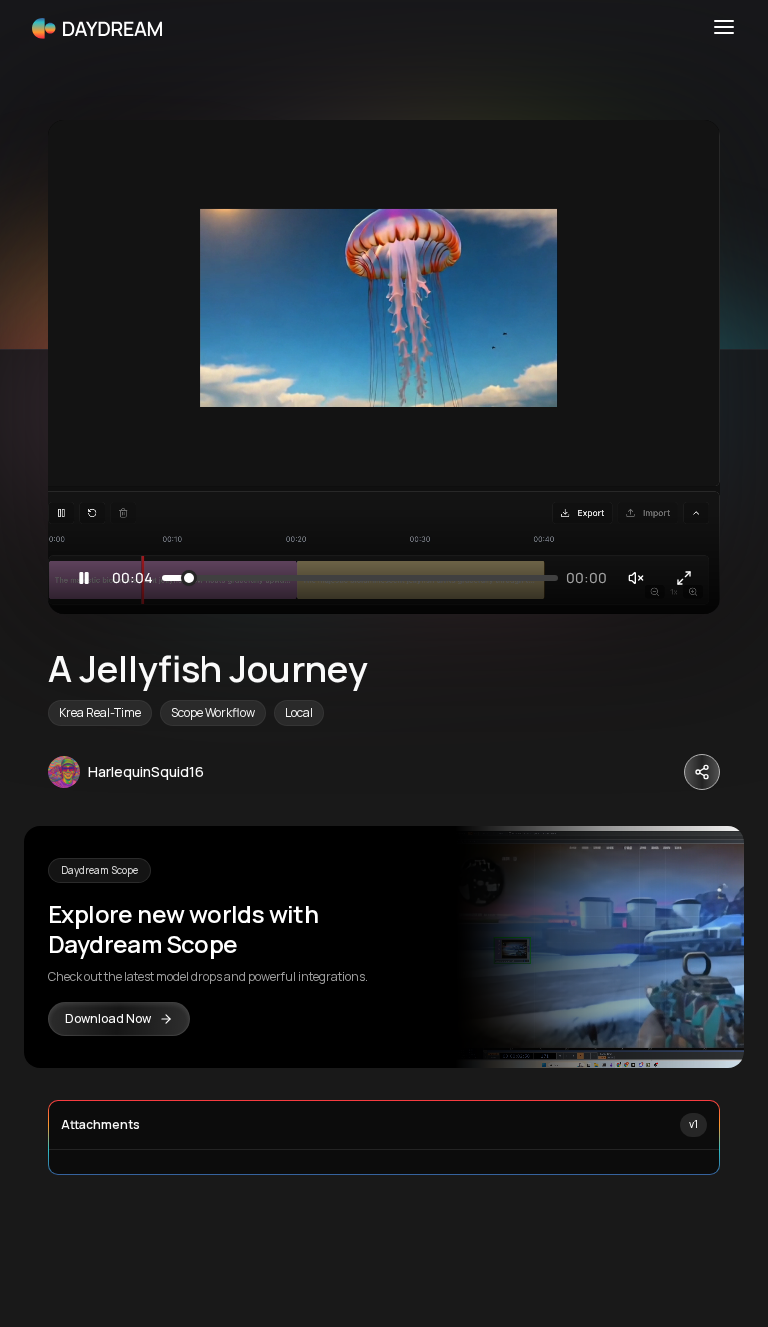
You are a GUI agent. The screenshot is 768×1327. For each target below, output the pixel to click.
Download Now (108, 1018)
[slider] (192, 578)
